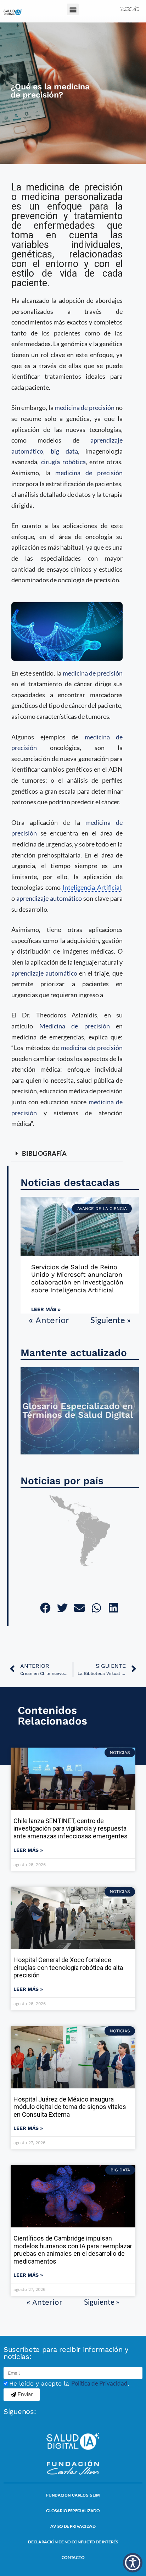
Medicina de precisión (75, 1026)
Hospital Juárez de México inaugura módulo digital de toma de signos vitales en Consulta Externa (70, 2107)
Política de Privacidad (99, 2383)
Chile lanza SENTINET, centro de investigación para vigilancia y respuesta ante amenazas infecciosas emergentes (71, 1828)
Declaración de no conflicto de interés (73, 2542)
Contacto (73, 2557)
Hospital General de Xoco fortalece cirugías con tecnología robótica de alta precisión (68, 1967)
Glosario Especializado (73, 2511)
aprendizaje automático (49, 898)
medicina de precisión (85, 407)
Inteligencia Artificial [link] (92, 887)
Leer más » (46, 1309)
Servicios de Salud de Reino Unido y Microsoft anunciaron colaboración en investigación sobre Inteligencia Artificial (77, 1278)
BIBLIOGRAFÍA (44, 1153)
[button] (73, 9)
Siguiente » (111, 1320)
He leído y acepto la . (69, 2383)
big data (64, 451)
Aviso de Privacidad (73, 2526)
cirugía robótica (63, 462)
